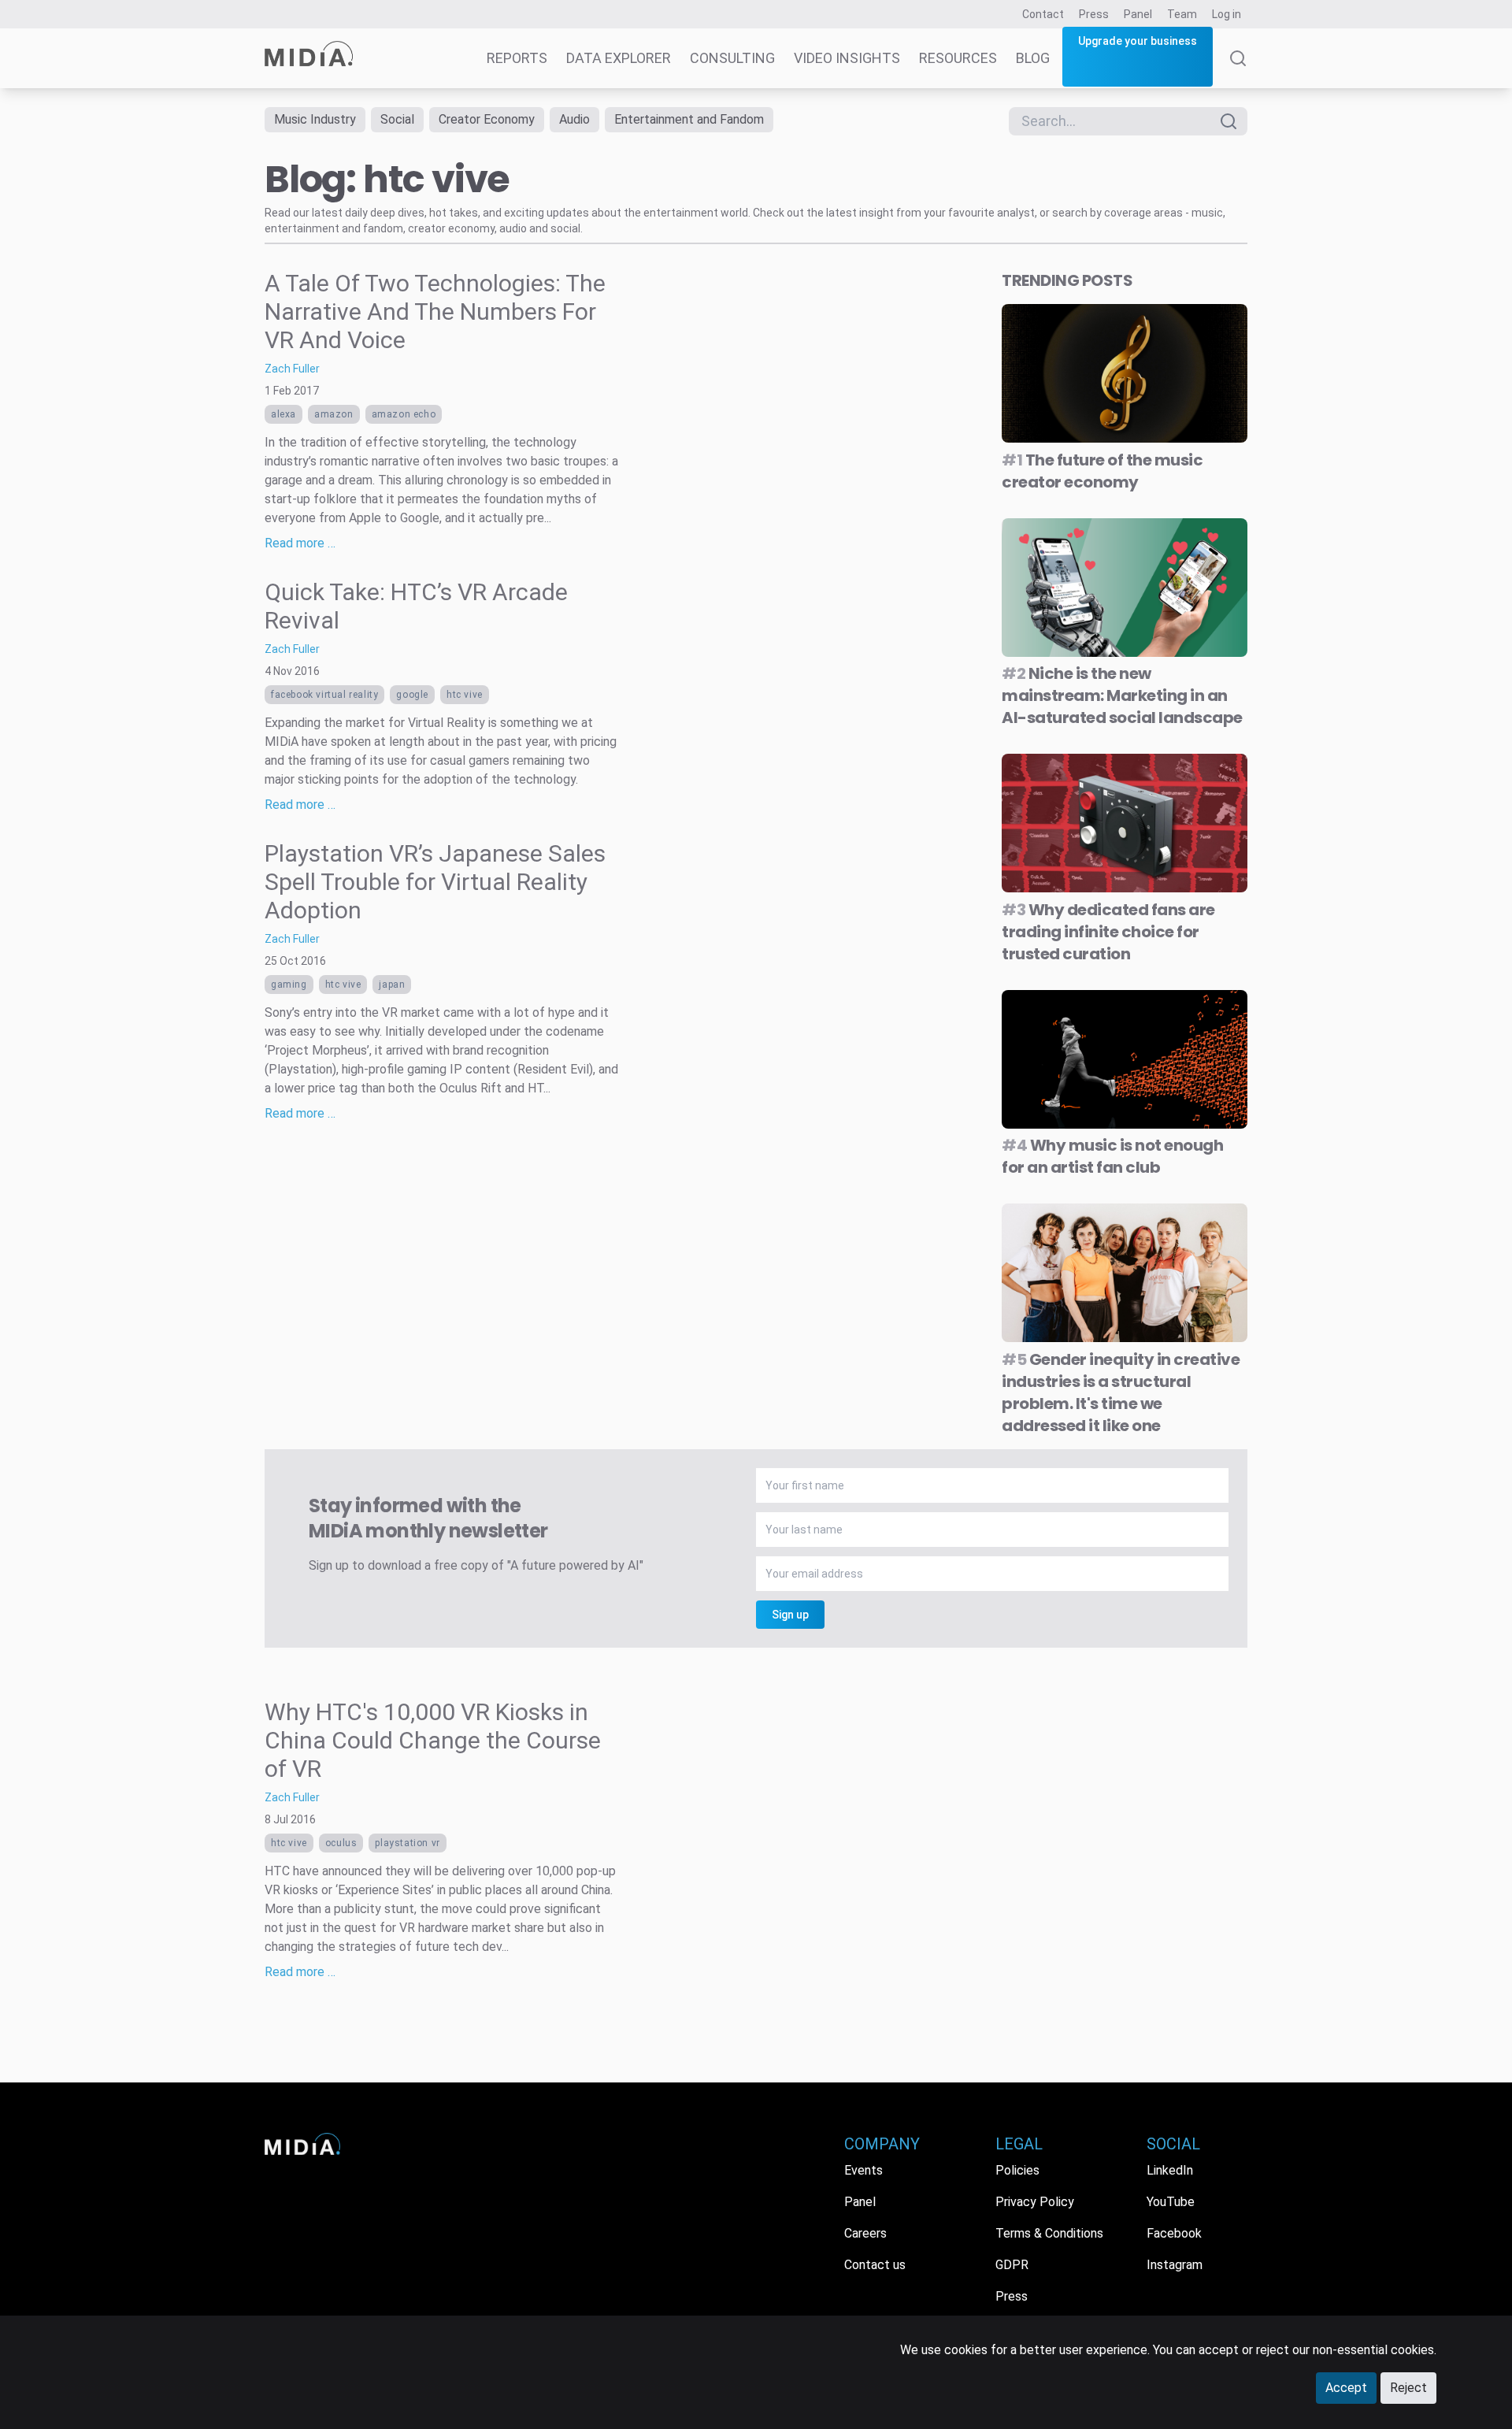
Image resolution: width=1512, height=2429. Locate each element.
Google (412, 695)
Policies (1017, 2170)
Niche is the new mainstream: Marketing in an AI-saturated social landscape (1122, 695)
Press (1094, 14)
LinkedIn (1170, 2170)
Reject (1408, 2388)
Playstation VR (407, 1843)
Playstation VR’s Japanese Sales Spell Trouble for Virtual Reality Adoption (435, 882)
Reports (517, 58)
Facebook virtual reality (324, 695)
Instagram (1175, 2265)
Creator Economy (487, 119)
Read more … (300, 543)
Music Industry (315, 119)
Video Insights (847, 58)
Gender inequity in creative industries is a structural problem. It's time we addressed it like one (1121, 1393)
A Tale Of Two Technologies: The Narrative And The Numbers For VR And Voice (435, 312)
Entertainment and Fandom (689, 119)
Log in (1227, 14)
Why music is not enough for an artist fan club (1112, 1156)
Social (397, 119)
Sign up (790, 1615)
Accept (1346, 2388)
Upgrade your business (1138, 41)
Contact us (875, 2265)
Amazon (334, 414)
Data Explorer (619, 58)
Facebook (1174, 2233)
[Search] (1238, 69)
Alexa (283, 414)
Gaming (289, 985)
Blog (1033, 58)
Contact (1043, 14)
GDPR (1012, 2265)
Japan (392, 985)
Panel (1138, 14)
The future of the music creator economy (1102, 471)
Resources (958, 58)
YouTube (1171, 2202)
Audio (574, 119)
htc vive (465, 695)
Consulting (732, 58)
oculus (341, 1843)
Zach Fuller (292, 369)
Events (863, 2170)
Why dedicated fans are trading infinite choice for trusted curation (1108, 932)
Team (1182, 14)
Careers (865, 2233)
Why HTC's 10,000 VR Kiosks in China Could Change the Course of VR (433, 1740)
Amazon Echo (404, 414)
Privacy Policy (1035, 2202)
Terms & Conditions (1049, 2233)
